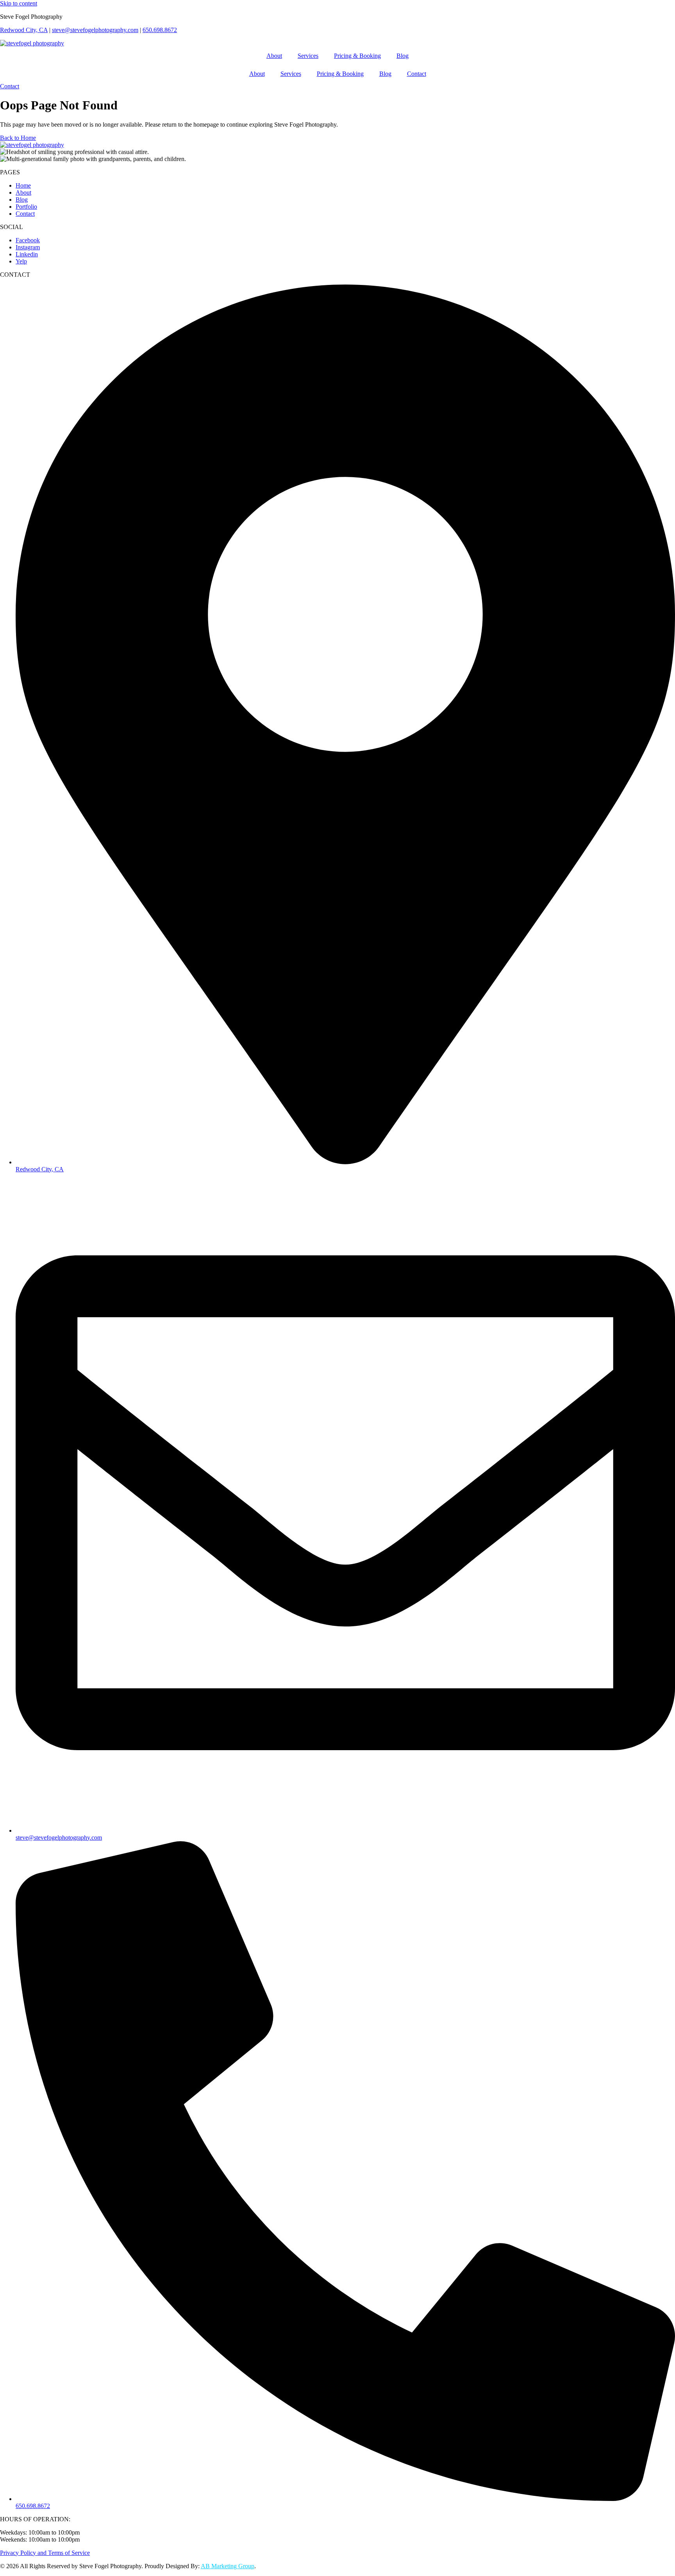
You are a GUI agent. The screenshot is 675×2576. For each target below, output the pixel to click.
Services (308, 56)
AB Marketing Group (228, 2566)
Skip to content (19, 3)
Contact (417, 74)
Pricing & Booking (357, 56)
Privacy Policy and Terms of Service (45, 2553)
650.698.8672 (160, 30)
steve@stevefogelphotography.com (95, 30)
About (274, 56)
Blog (403, 56)
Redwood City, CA (24, 30)
